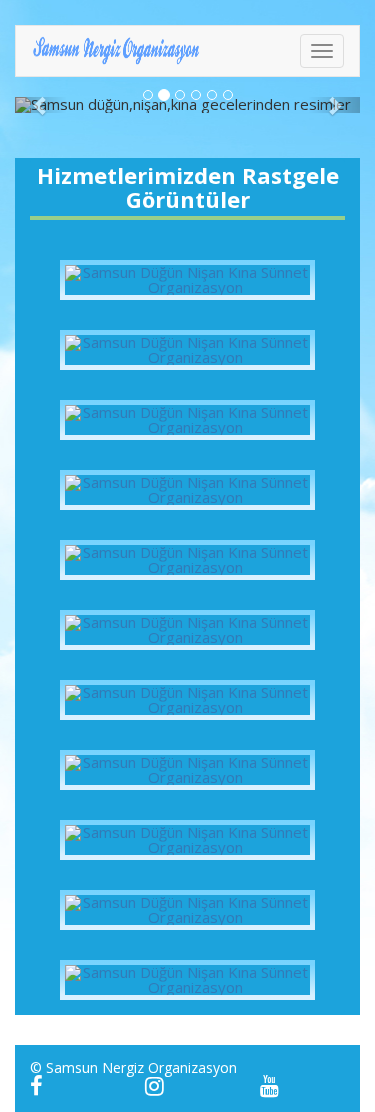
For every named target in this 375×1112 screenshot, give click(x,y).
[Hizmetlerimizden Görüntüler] (187, 280)
